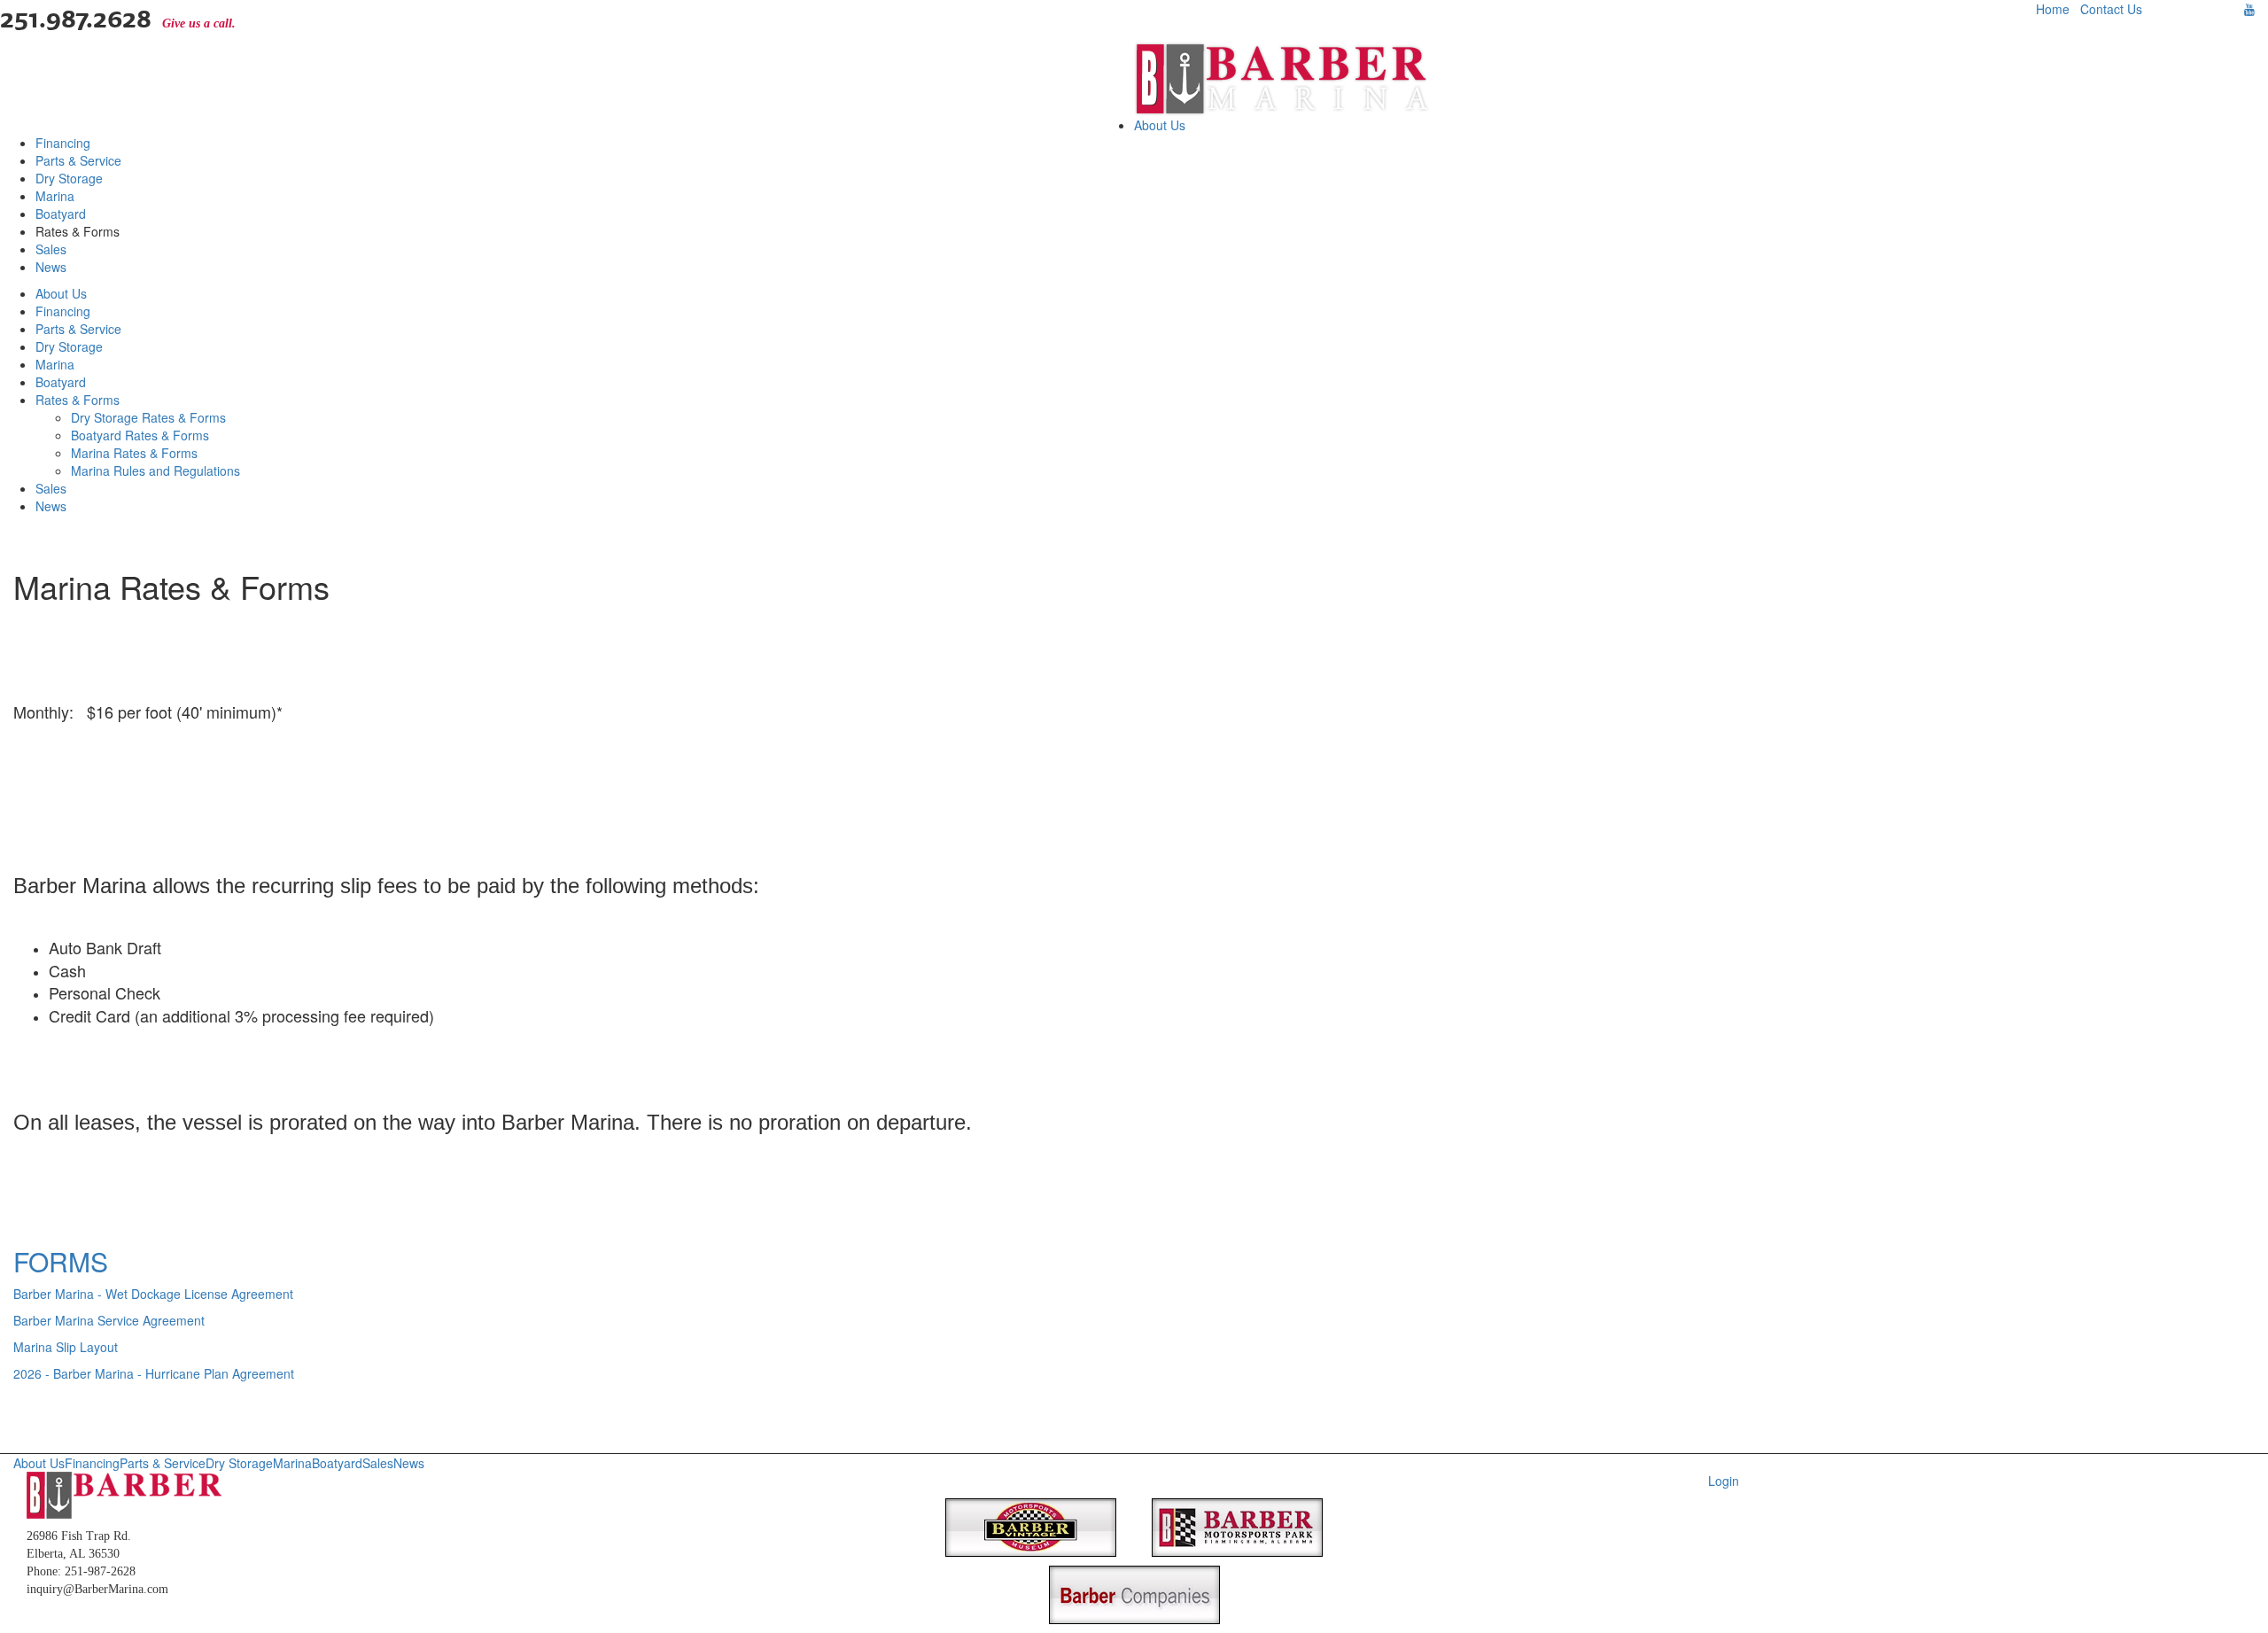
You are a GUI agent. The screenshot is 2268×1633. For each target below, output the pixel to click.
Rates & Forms (78, 400)
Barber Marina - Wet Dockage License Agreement (153, 1294)
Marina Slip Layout (66, 1347)
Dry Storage (69, 178)
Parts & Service (78, 160)
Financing (63, 143)
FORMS (61, 1261)
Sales (51, 249)
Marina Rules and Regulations (155, 470)
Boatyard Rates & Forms (140, 435)
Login (1724, 1481)
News (51, 267)
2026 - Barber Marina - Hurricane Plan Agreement (154, 1373)
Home (2053, 9)
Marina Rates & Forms (134, 453)
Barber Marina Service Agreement (109, 1320)
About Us (1160, 125)
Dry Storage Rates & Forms (148, 417)
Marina (55, 196)
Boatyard (61, 214)
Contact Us (2111, 9)
